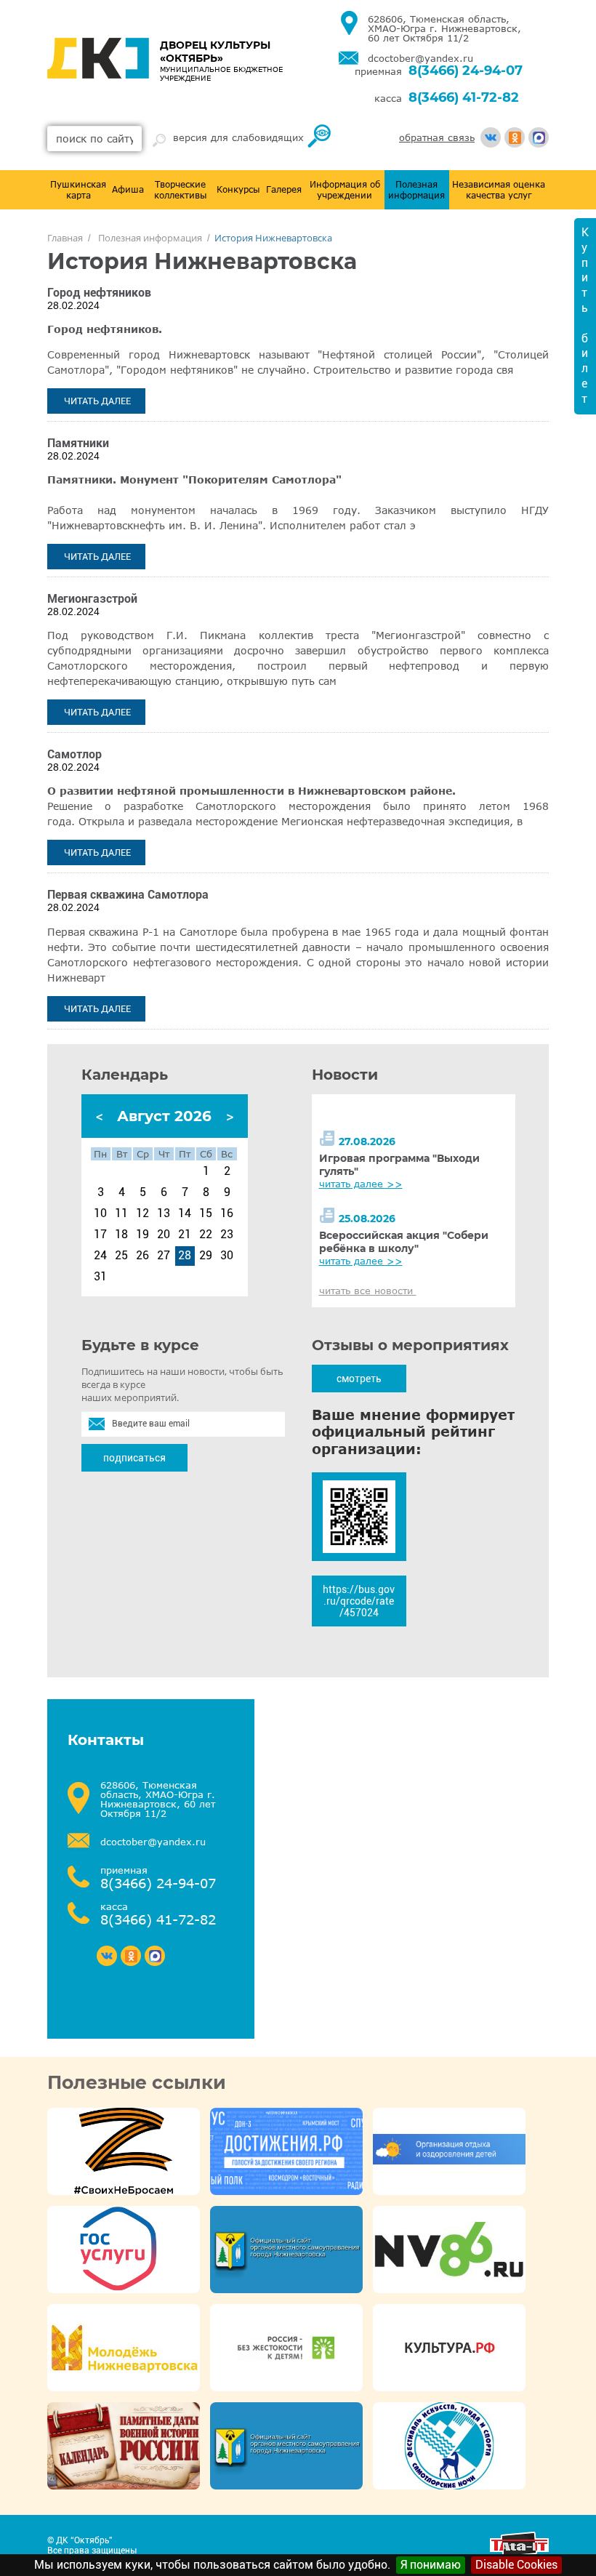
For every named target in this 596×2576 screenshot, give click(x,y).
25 (121, 1256)
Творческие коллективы (181, 190)
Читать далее (97, 401)
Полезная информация (416, 190)
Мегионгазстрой (92, 599)
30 (227, 1256)
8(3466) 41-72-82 (464, 97)
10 (100, 1213)
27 (164, 1256)
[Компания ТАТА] (519, 2553)
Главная (65, 238)
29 (206, 1256)
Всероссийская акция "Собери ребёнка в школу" (404, 1242)
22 (206, 1235)
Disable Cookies (516, 2565)
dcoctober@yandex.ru (420, 59)
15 (206, 1213)
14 (185, 1213)
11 (121, 1213)
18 (121, 1235)
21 (185, 1235)
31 (100, 1277)
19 (142, 1235)
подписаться (134, 1458)
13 (164, 1213)
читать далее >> (361, 1184)
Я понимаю (431, 2565)
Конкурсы (238, 189)
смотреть (359, 1379)
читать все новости (368, 1291)
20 (164, 1235)
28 (185, 1256)
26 (142, 1256)
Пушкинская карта (78, 190)
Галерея (284, 189)
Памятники (78, 443)
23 (227, 1235)
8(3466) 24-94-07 (466, 71)
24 (100, 1256)
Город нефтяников (99, 293)
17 (100, 1235)
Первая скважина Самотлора (128, 895)
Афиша (128, 189)
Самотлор (74, 754)
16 (227, 1213)
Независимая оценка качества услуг (499, 190)
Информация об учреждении (345, 190)
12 (142, 1213)
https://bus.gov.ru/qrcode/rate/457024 (359, 1601)
